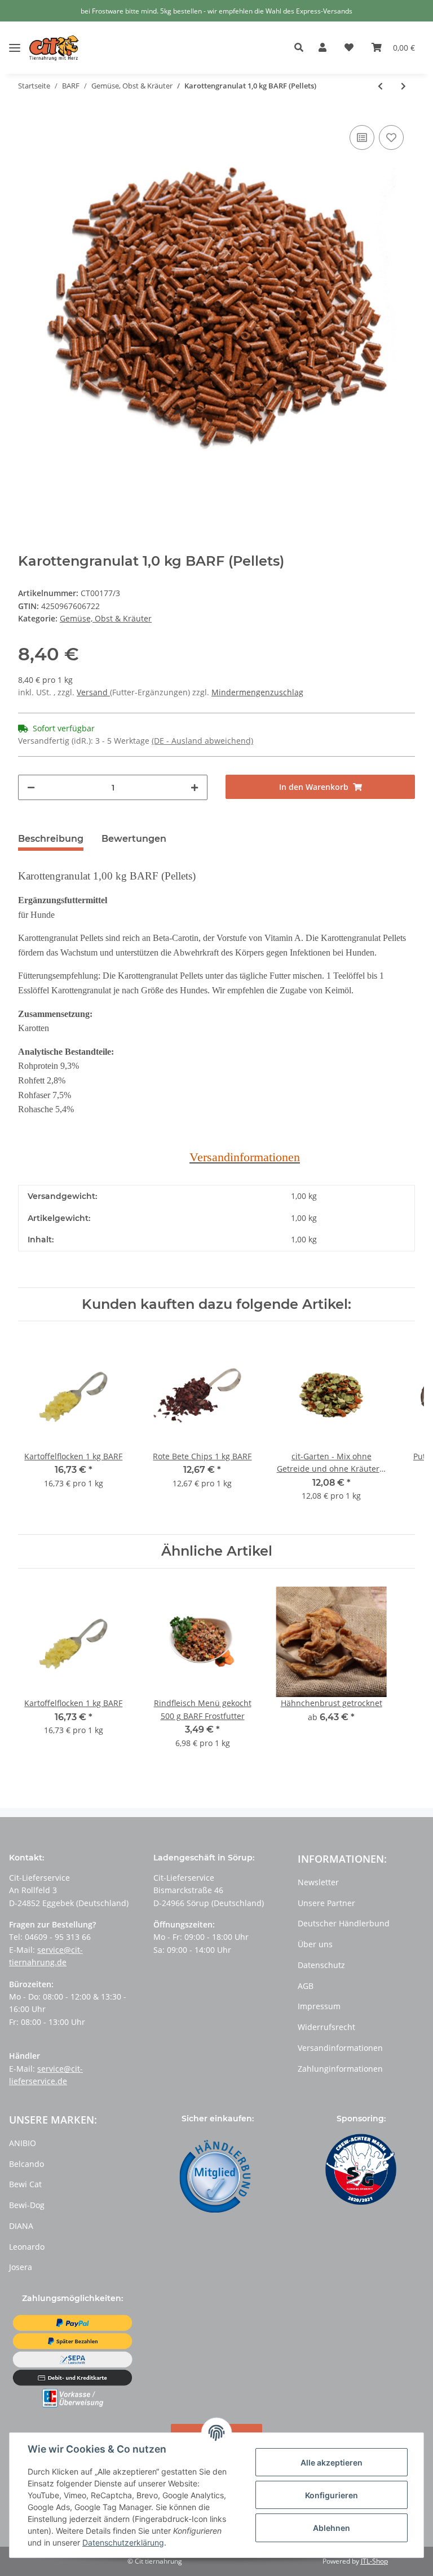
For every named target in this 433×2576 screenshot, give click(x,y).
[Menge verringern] (31, 787)
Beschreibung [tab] (51, 839)
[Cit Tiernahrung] (54, 48)
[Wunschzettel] (349, 48)
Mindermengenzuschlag (257, 692)
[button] (302, 48)
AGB (306, 1986)
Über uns (315, 1944)
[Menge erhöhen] (195, 787)
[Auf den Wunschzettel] (391, 137)
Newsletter (318, 1882)
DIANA (21, 2226)
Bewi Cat (25, 2184)
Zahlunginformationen (340, 2069)
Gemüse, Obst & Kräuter (106, 618)
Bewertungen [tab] (134, 839)
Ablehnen (332, 2528)
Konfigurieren (332, 2495)
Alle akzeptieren (332, 2462)
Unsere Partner (326, 1903)
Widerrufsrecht (326, 2027)
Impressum (319, 2006)
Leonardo (27, 2247)
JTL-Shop (374, 2561)
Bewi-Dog (27, 2205)
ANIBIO (23, 2143)
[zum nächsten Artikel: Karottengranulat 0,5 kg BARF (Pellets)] (403, 86)
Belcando (26, 2164)
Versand (93, 692)
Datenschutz (321, 1965)
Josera (21, 2267)
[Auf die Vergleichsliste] (362, 137)
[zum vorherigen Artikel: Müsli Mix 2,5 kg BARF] (380, 86)
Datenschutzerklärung (123, 2542)
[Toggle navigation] (15, 39)
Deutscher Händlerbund (344, 1923)
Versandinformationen (340, 2048)
